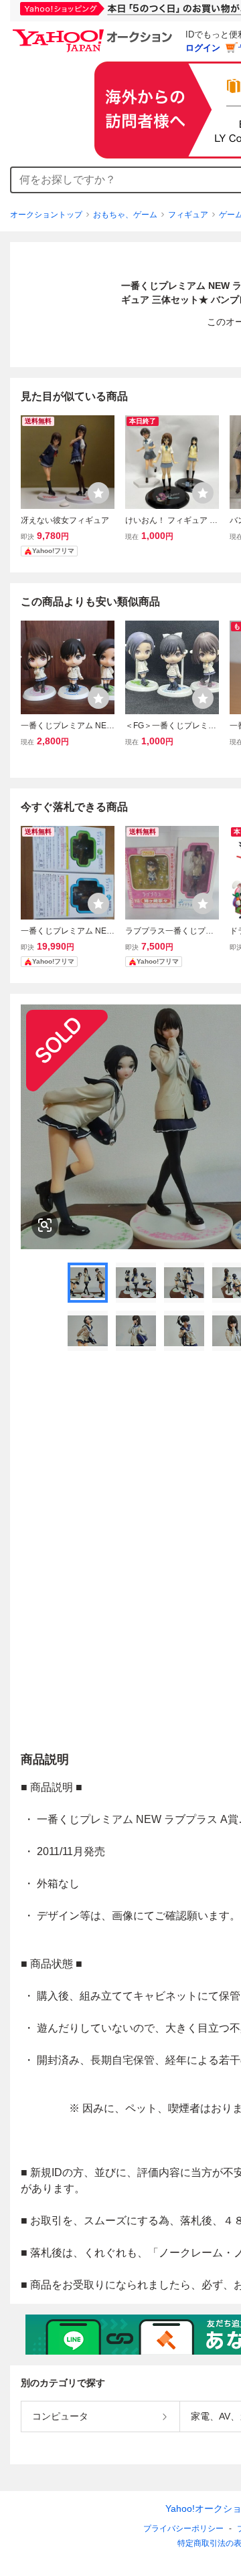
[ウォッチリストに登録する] (98, 493)
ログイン (203, 48)
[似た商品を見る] (45, 1225)
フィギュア (188, 215)
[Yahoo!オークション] (94, 33)
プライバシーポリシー (183, 2529)
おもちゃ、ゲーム (125, 215)
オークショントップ (46, 215)
